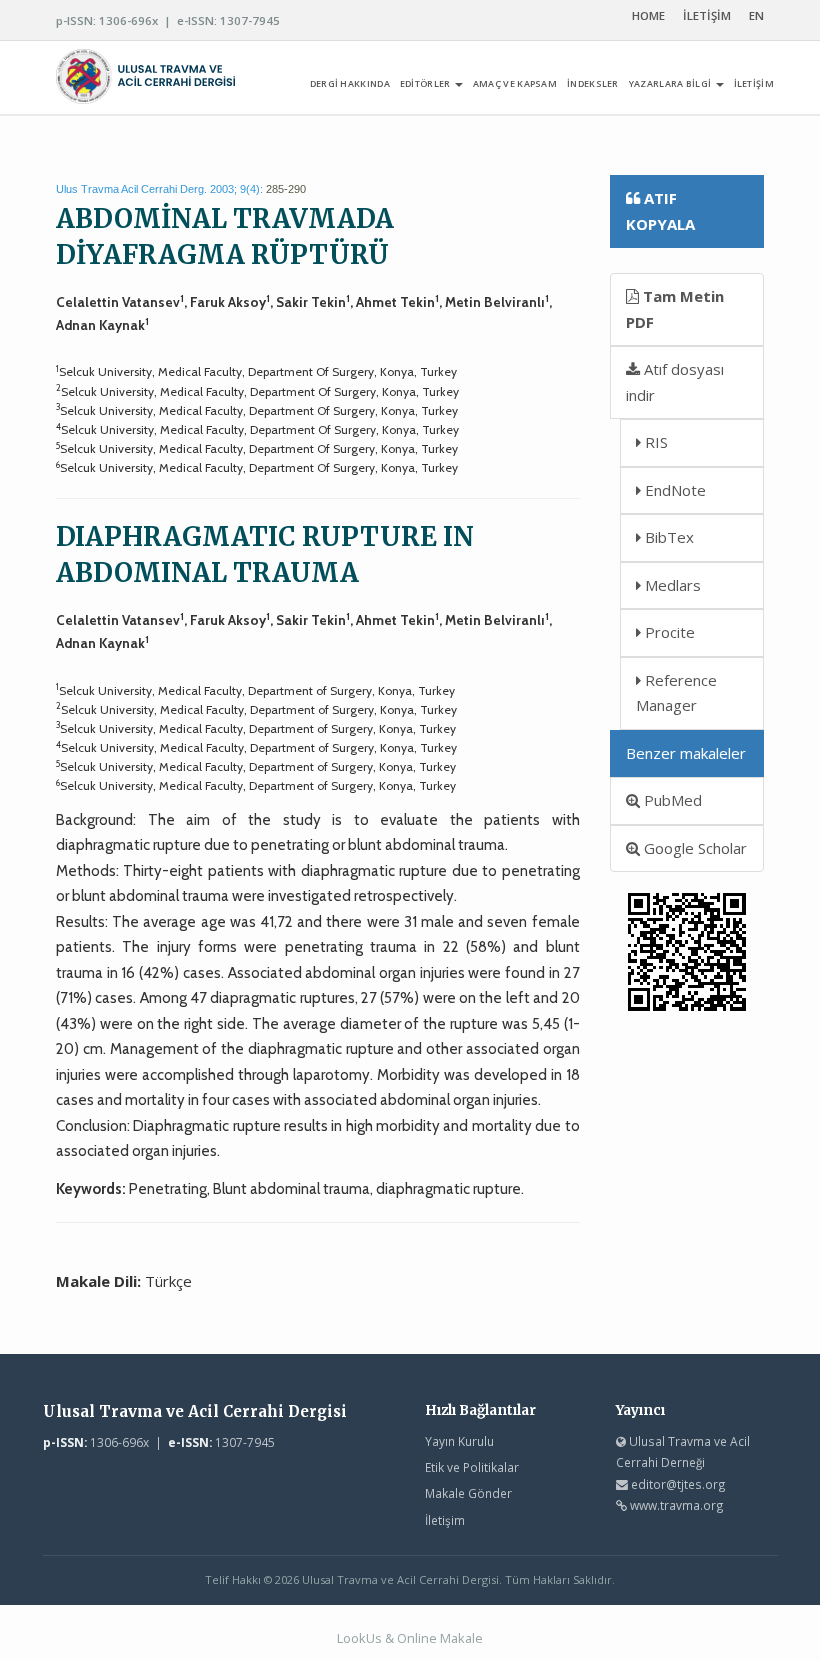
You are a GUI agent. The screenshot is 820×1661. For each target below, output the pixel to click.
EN (756, 15)
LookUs (359, 1638)
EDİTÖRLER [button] (426, 83)
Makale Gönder (468, 1493)
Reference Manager (676, 693)
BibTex (667, 537)
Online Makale (440, 1638)
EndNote (673, 490)
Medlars (671, 585)
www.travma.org (677, 1505)
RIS (654, 442)
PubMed (671, 800)
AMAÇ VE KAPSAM (515, 83)
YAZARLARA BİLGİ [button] (671, 83)
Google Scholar (693, 848)
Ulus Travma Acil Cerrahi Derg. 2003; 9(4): (159, 189)
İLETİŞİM (707, 15)
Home (648, 15)
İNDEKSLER (593, 83)
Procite (668, 632)
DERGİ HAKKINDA (350, 83)
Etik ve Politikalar (472, 1467)
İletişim (445, 1520)
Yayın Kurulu (459, 1441)
